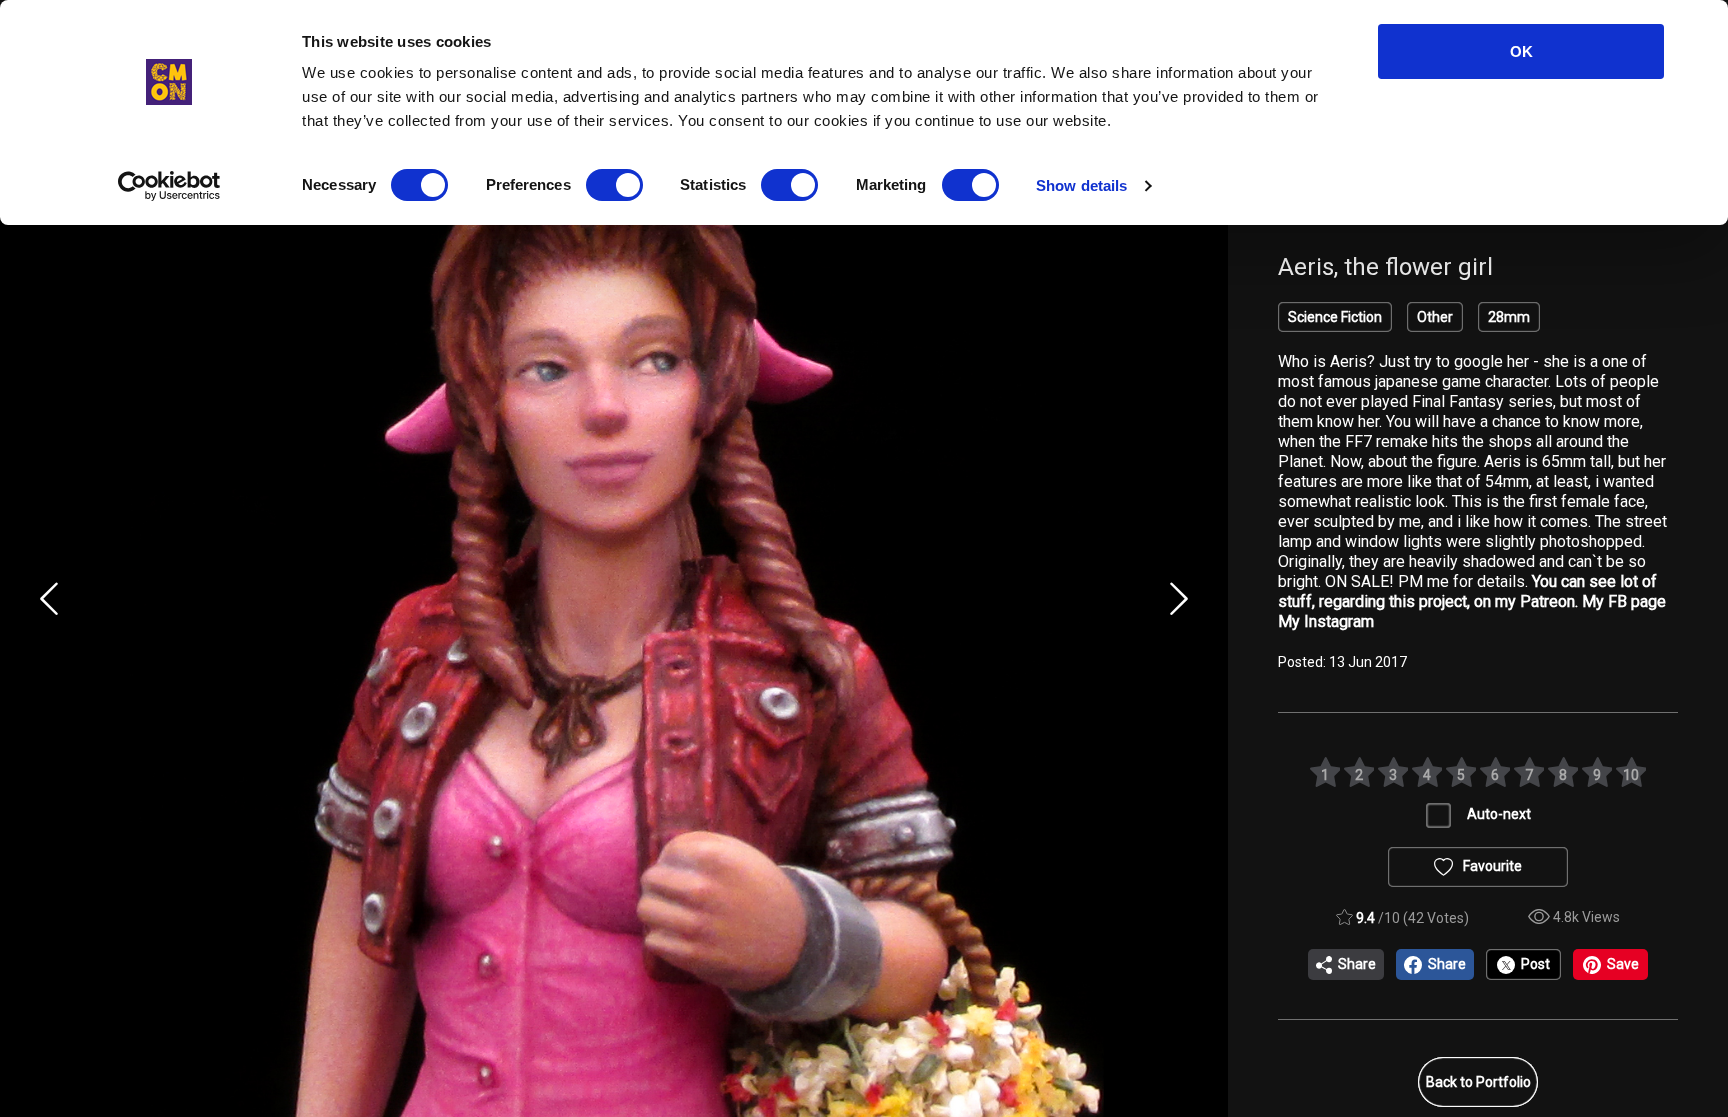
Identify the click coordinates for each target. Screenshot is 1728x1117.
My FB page (1624, 601)
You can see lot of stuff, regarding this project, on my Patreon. (1467, 591)
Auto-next (1499, 814)
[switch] (614, 185)
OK (1521, 51)
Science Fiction (1335, 317)
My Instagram (1326, 621)
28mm (1509, 317)
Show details (1081, 185)
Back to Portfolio (1478, 1082)
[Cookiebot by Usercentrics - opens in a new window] (169, 186)
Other (1435, 317)
